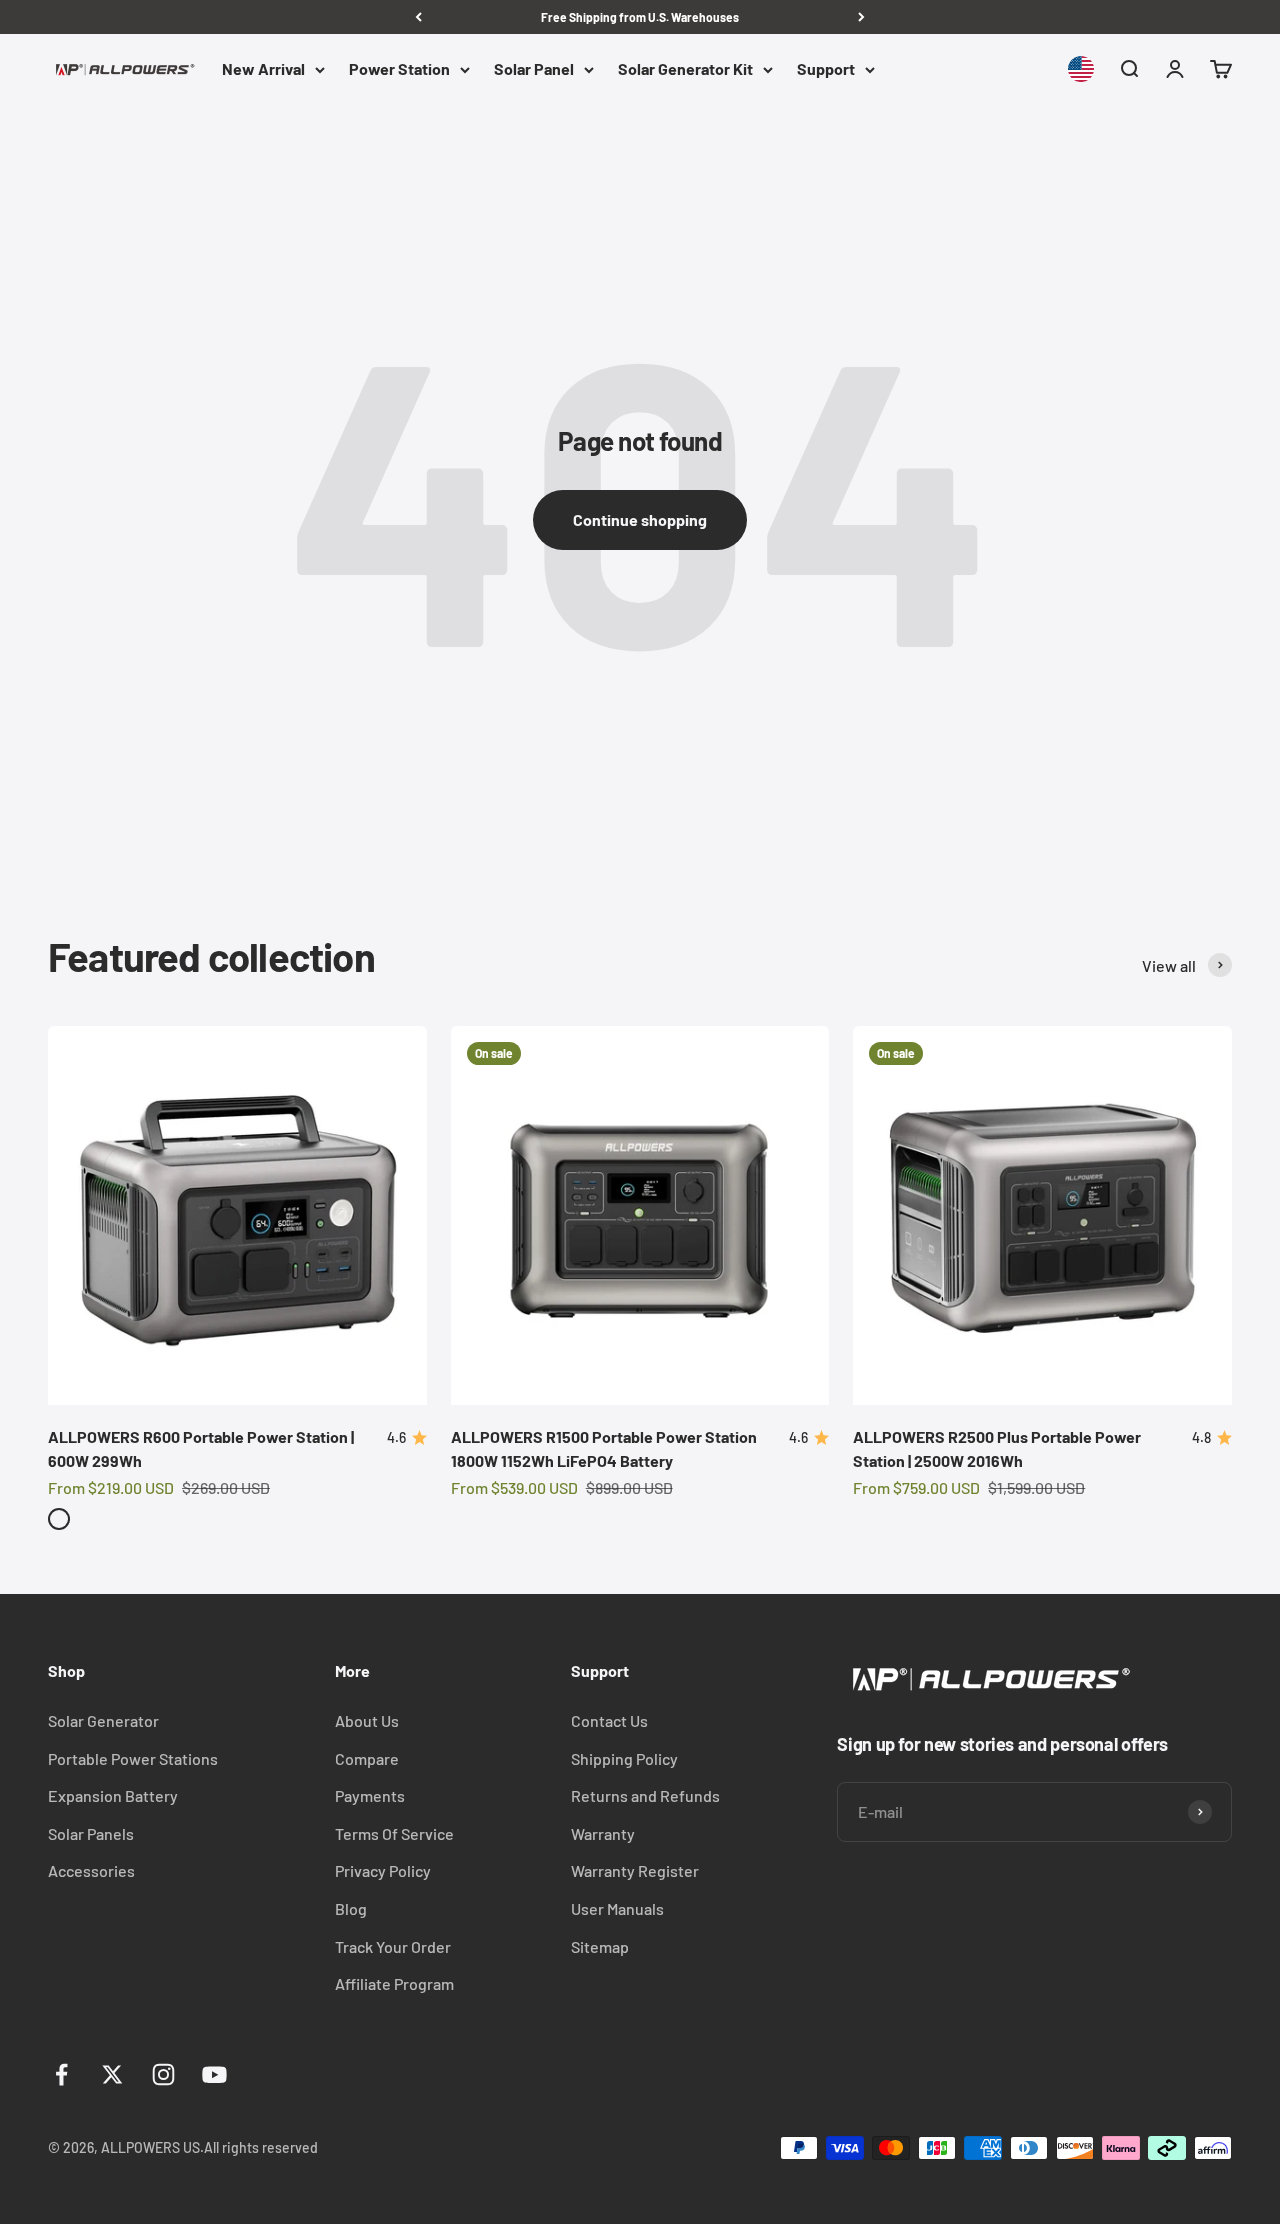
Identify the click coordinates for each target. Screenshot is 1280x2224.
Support (826, 69)
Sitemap (600, 1946)
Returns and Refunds (645, 1795)
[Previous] (418, 17)
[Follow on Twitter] (112, 2074)
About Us (367, 1720)
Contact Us (609, 1720)
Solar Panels (91, 1833)
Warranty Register (635, 1870)
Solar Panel (534, 69)
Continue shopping (640, 519)
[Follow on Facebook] (61, 2074)
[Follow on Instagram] (163, 2074)
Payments (370, 1795)
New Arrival (263, 69)
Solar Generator (103, 1720)
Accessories (91, 1870)
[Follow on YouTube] (214, 2074)
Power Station (399, 69)
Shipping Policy (624, 1758)
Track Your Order (393, 1946)
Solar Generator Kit (685, 69)
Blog (351, 1908)
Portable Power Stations (133, 1758)
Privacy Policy (383, 1870)
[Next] (861, 17)
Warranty (603, 1833)
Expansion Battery (113, 1795)
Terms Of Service (394, 1833)
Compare (367, 1758)
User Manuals (617, 1908)
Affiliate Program (394, 1983)
